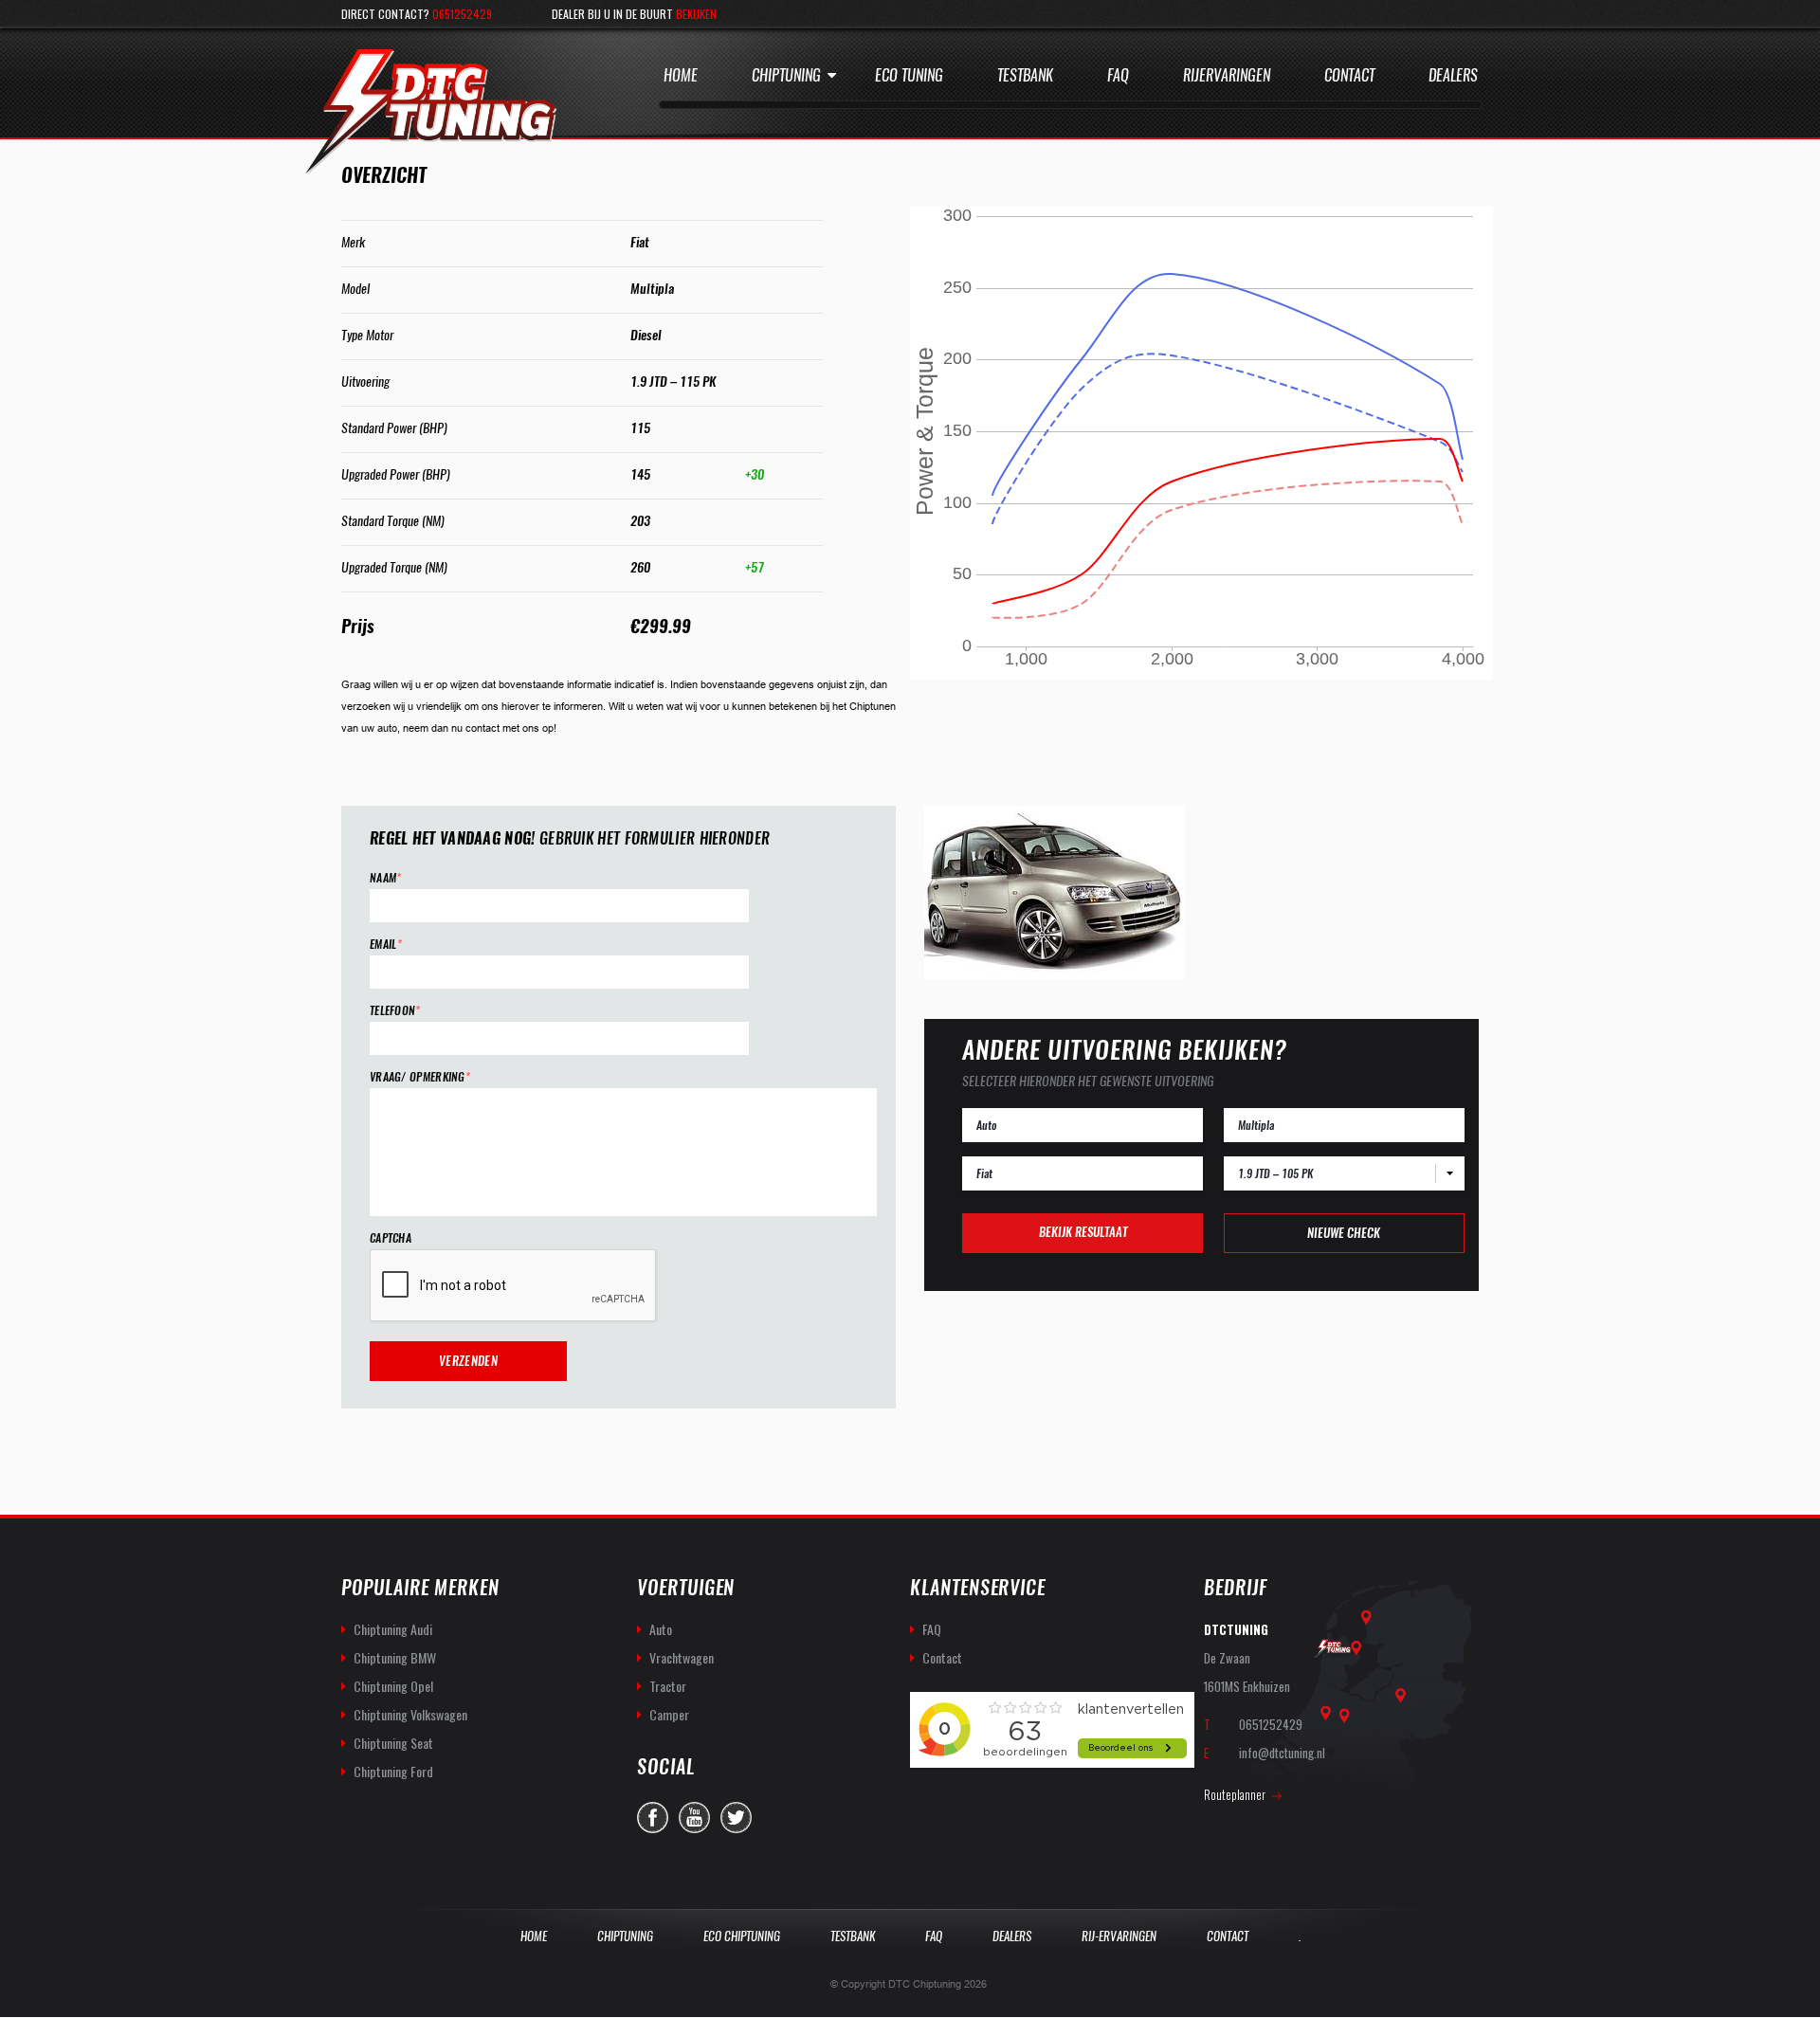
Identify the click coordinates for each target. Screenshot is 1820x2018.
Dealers (1453, 75)
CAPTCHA (391, 1238)
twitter (736, 1818)
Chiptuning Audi (393, 1629)
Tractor (668, 1686)
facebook (653, 1818)
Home (681, 75)
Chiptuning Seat (393, 1743)
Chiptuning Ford (393, 1771)
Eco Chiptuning (742, 1936)
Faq (1118, 75)
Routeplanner (1235, 1794)
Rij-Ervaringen (1119, 1936)
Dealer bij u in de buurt (634, 14)
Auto (661, 1629)
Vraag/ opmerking (420, 1077)
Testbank (1025, 75)
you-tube (694, 1818)
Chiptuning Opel (393, 1686)
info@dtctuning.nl (1282, 1753)
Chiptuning (786, 75)
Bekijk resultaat (1083, 1232)
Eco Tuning (909, 75)
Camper (669, 1714)
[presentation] (514, 1286)
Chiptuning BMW (395, 1657)
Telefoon (395, 1011)
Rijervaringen (1227, 75)
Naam (386, 878)
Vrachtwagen (682, 1657)
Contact (1349, 75)
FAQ (932, 1629)
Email (386, 945)
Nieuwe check (1344, 1233)
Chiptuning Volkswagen (410, 1714)
